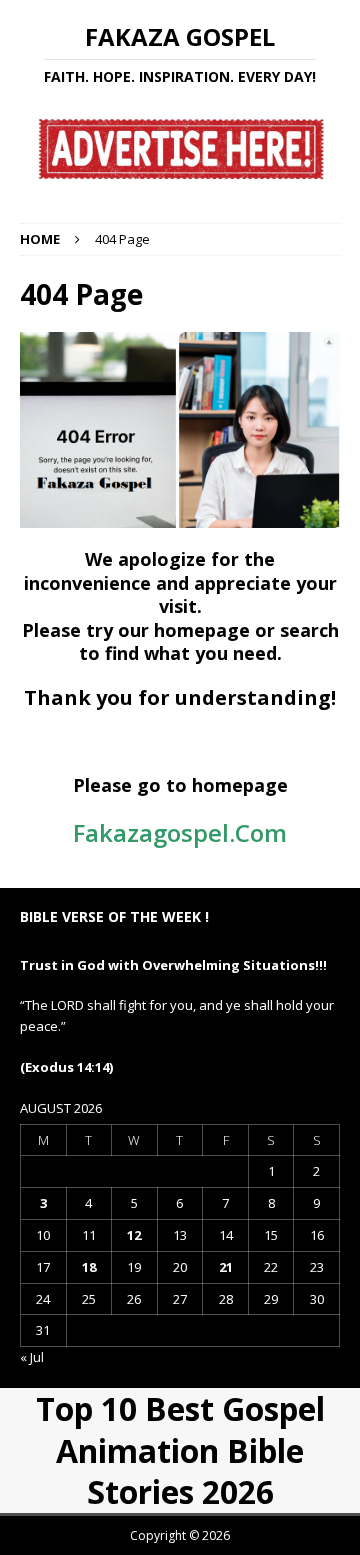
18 (89, 1267)
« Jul (32, 1357)
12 (134, 1235)
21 (226, 1267)
